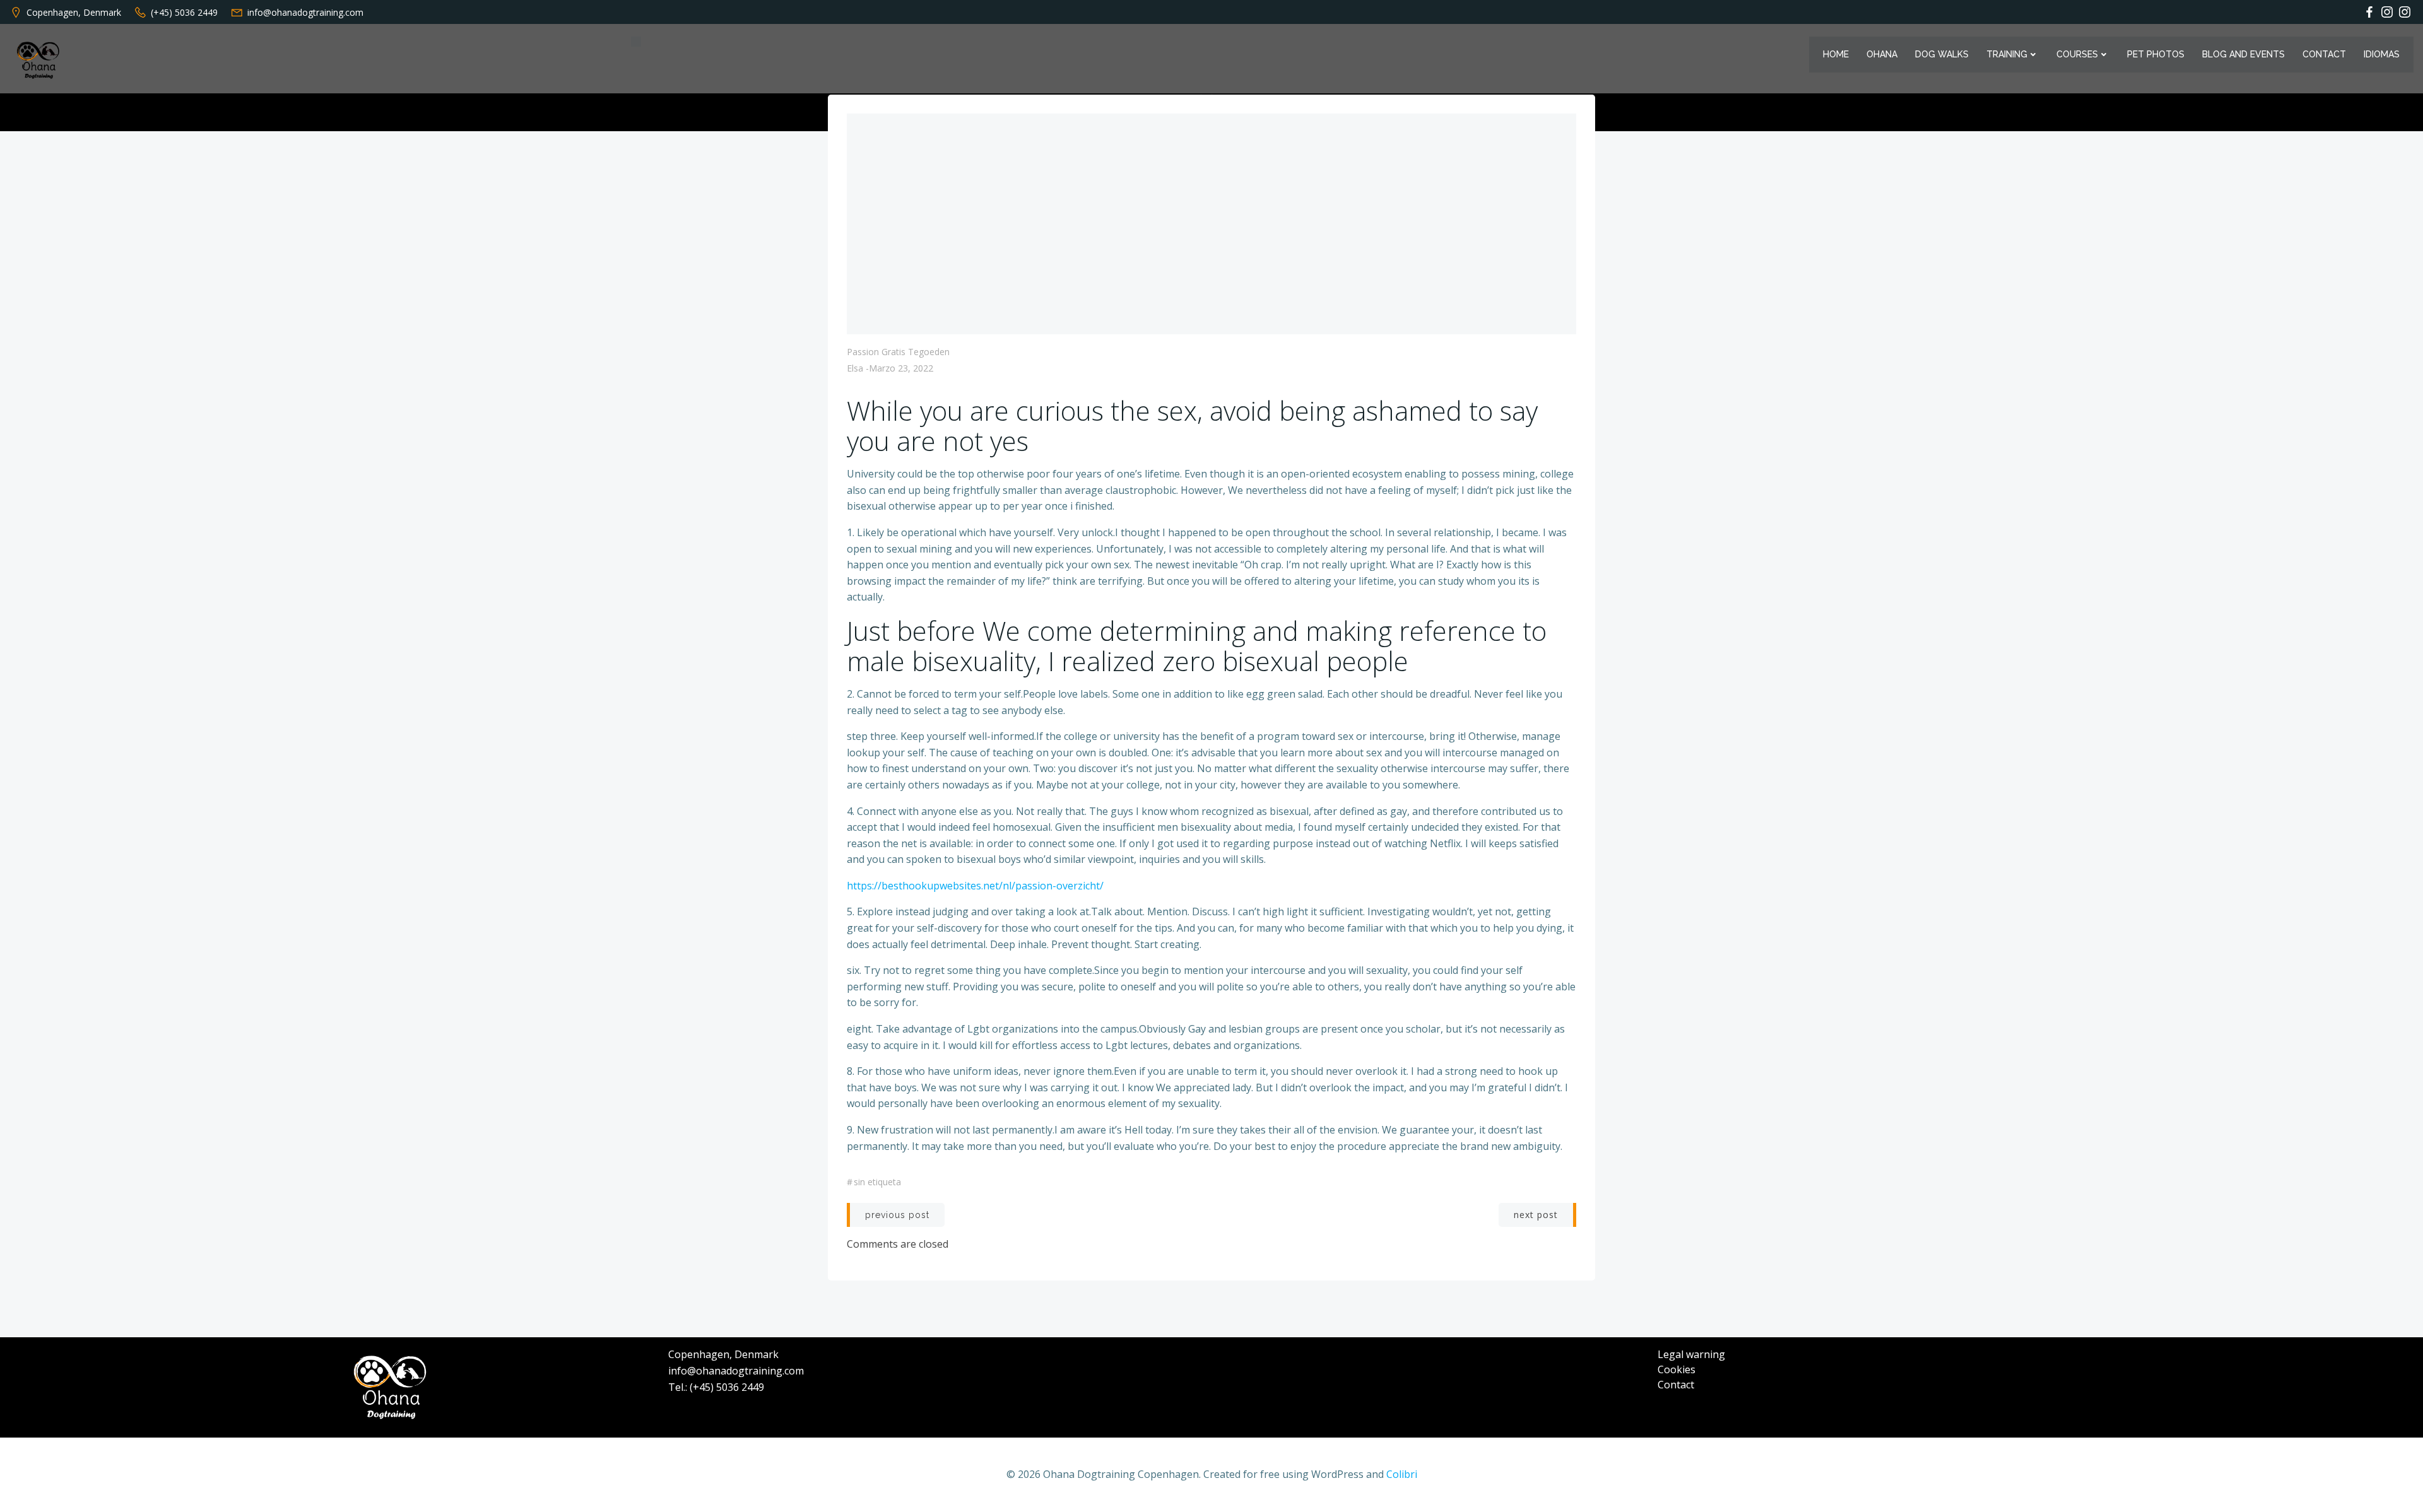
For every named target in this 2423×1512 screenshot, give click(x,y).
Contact (2324, 54)
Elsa (855, 368)
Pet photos (2156, 54)
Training (2007, 54)
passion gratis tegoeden (898, 352)
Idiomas (2382, 54)
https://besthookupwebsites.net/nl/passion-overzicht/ (975, 886)
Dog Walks (1942, 54)
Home (1836, 54)
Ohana (1882, 54)
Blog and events (2243, 54)
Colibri (1402, 1474)
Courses (2077, 54)
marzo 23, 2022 (901, 368)
